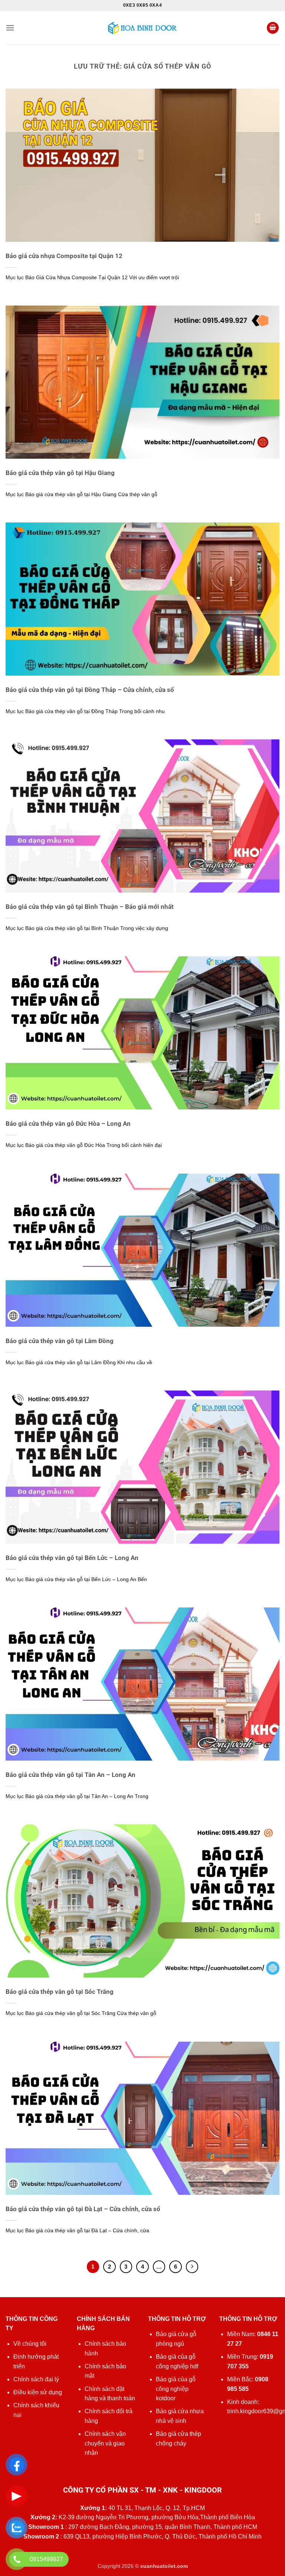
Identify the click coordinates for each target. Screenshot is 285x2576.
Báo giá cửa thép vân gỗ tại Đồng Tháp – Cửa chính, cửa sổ (90, 690)
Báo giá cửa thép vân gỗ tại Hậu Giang (60, 473)
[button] (10, 28)
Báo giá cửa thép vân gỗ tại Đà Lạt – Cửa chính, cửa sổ (83, 2209)
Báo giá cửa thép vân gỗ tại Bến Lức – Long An (72, 1558)
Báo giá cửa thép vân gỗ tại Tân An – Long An (71, 1775)
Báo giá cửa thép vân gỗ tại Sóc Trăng (60, 1992)
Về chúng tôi (30, 2344)
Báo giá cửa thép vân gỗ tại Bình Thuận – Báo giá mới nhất (90, 907)
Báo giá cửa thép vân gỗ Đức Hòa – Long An (68, 1124)
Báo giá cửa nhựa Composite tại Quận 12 (64, 256)
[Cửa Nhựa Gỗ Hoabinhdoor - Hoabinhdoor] (142, 28)
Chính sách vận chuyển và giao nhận (105, 2443)
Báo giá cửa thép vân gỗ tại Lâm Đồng (60, 1341)
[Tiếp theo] (192, 2267)
